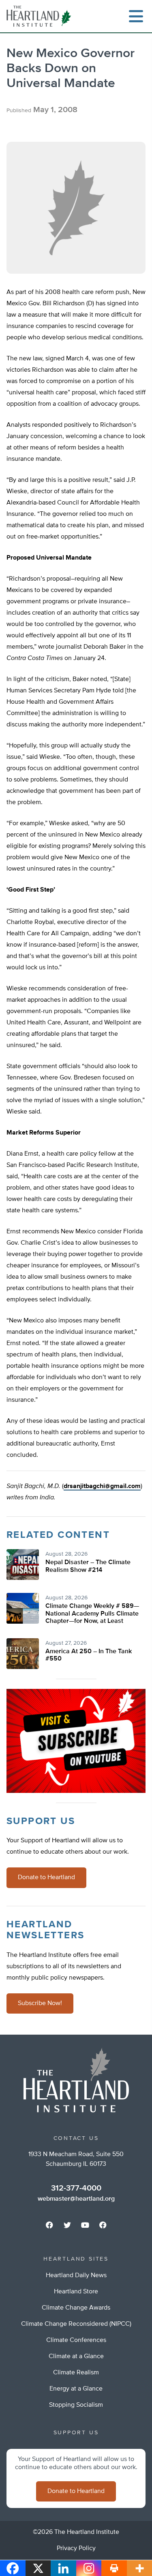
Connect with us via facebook (49, 2225)
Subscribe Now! (40, 2003)
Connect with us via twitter (67, 2225)
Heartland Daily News (76, 2276)
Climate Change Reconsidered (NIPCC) (76, 2324)
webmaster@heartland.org (76, 2199)
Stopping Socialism (76, 2405)
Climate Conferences (76, 2340)
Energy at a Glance (76, 2389)
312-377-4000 (76, 2188)
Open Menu (136, 16)
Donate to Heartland (46, 1878)
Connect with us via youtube (85, 2225)
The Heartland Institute (41, 16)
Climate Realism (76, 2373)
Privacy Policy (76, 2548)
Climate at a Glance (76, 2357)
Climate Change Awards (76, 2308)
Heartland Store (76, 2292)
